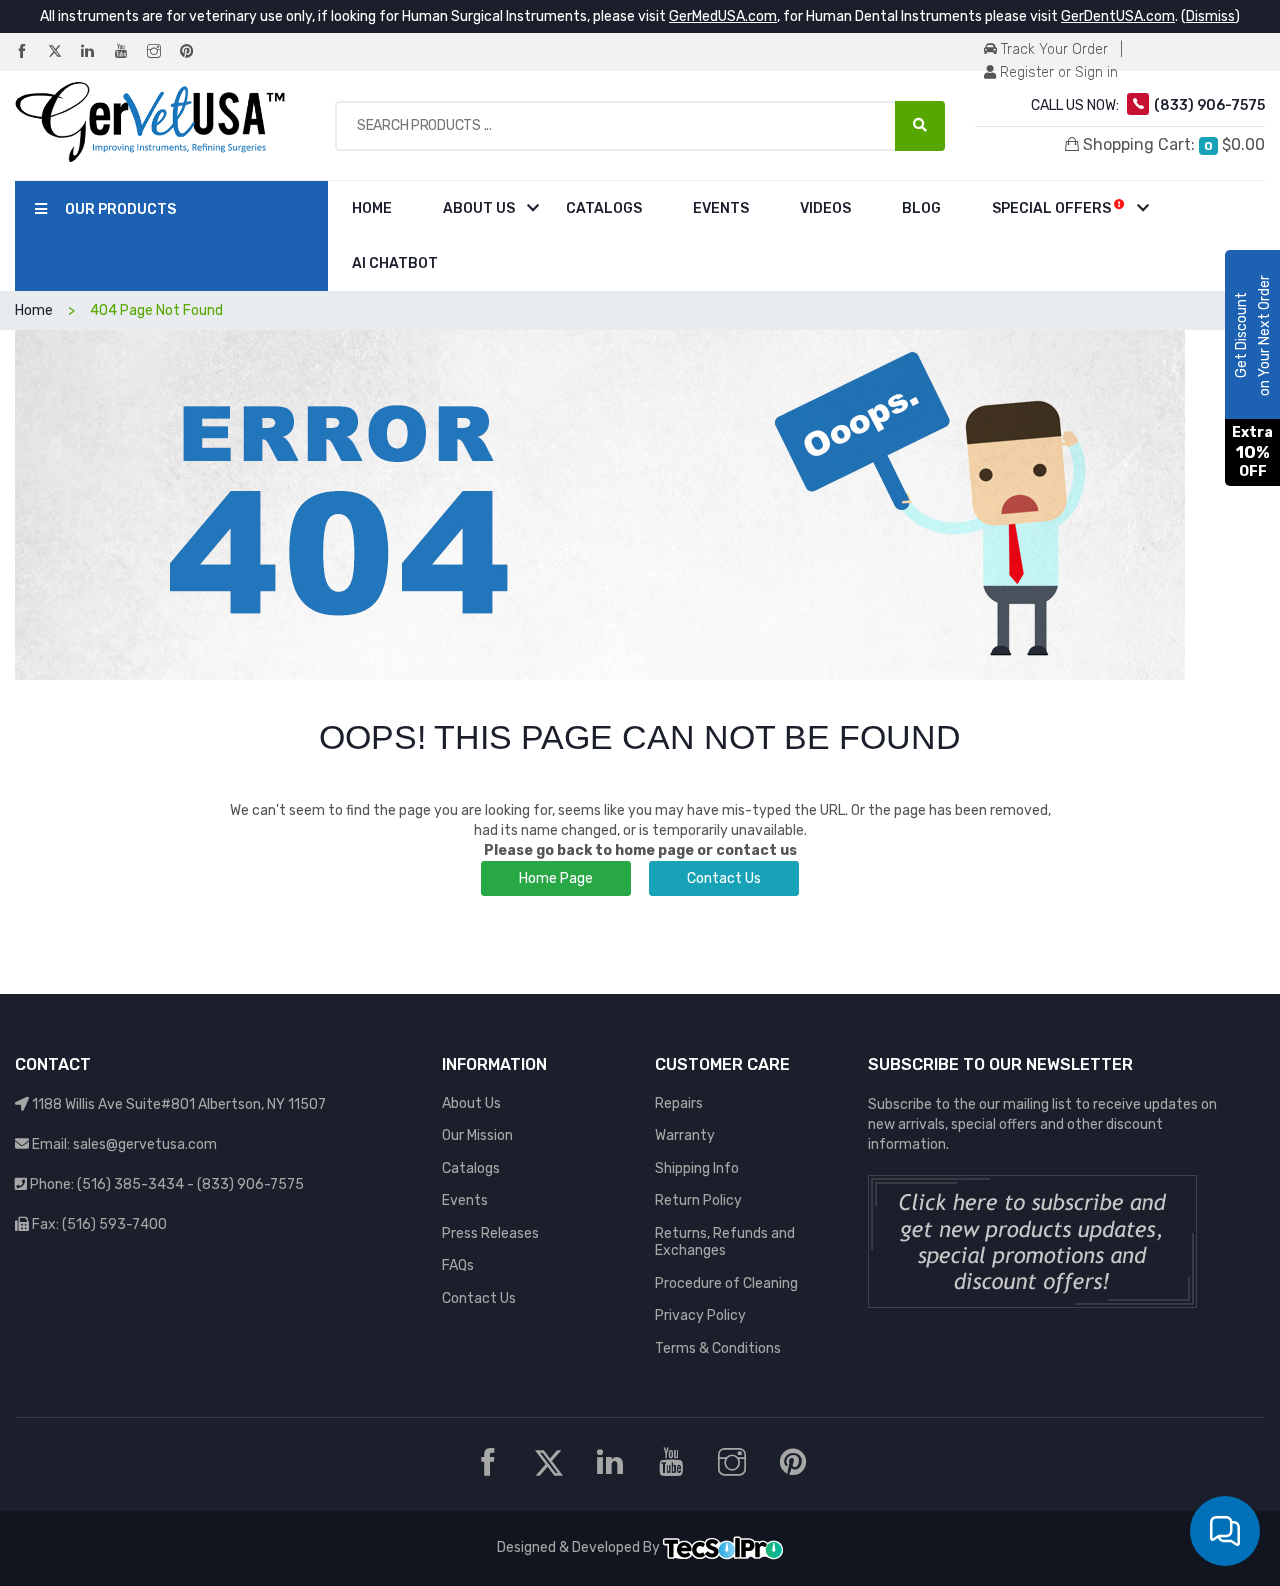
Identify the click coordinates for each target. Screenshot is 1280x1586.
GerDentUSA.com (1118, 16)
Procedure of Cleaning (726, 1283)
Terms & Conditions (718, 1348)
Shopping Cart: (1172, 144)
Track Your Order (1052, 49)
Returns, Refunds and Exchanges (725, 1242)
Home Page (556, 878)
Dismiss (1210, 16)
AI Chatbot (395, 263)
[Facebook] (30, 52)
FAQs (458, 1265)
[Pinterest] (195, 52)
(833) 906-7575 (250, 1184)
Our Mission (477, 1135)
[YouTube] (129, 52)
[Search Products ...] (920, 126)
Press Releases (490, 1233)
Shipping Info (697, 1168)
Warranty (685, 1135)
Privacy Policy (700, 1315)
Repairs (679, 1103)
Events (721, 208)
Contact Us (724, 878)
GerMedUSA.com (723, 16)
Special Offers (1053, 208)
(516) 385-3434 (130, 1184)
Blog (921, 208)
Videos (825, 208)
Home (372, 208)
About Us (479, 208)
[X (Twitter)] (63, 52)
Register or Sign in (1057, 72)
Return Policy (698, 1200)
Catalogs (604, 208)
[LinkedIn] (96, 52)
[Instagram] (162, 52)
